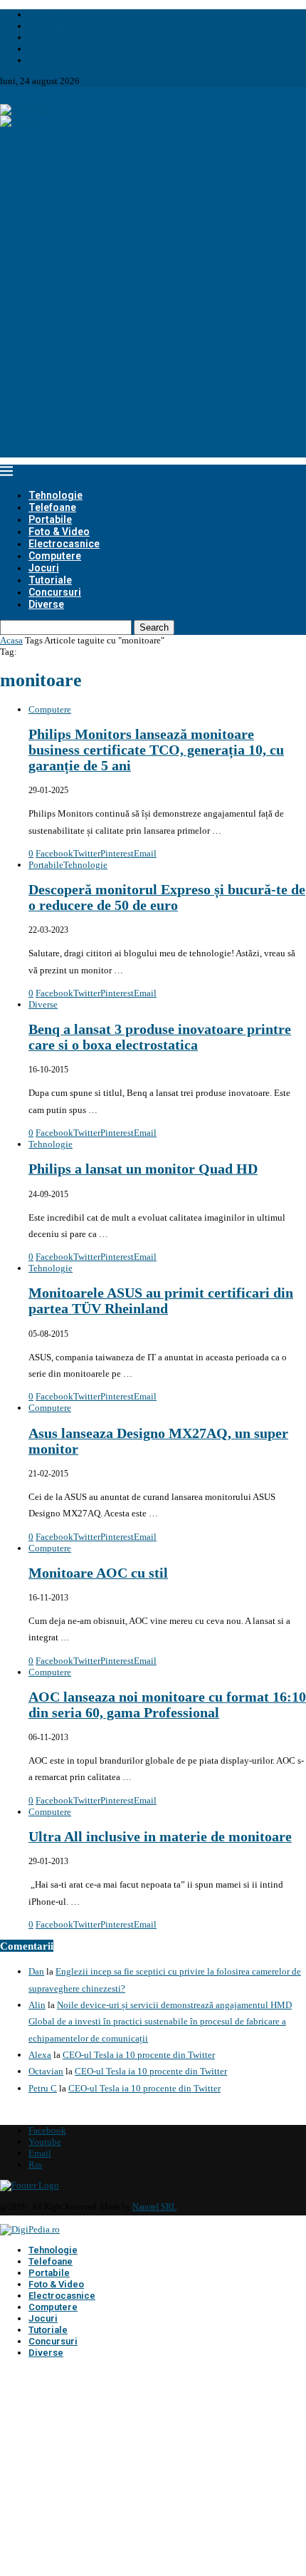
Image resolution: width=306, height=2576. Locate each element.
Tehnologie (56, 495)
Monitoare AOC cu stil (98, 1573)
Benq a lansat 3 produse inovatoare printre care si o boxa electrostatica (160, 1037)
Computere (55, 556)
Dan (36, 1971)
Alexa (40, 2055)
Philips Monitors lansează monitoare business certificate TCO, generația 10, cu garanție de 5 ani (156, 750)
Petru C (43, 2088)
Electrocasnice (64, 544)
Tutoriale (50, 580)
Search (154, 627)
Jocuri (44, 568)
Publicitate (49, 49)
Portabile (50, 519)
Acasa (11, 640)
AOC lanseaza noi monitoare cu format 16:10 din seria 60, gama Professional (167, 1705)
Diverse (46, 604)
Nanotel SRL (154, 2207)
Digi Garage (52, 26)
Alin (37, 2005)
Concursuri (55, 592)
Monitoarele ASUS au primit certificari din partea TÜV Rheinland (161, 1301)
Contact (44, 60)
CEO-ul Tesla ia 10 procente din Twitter (139, 2055)
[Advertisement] (153, 304)
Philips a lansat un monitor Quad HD (143, 1169)
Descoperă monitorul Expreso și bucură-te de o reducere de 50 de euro (167, 898)
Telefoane (52, 507)
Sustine (43, 37)
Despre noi (49, 15)
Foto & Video (59, 532)
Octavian (46, 2071)
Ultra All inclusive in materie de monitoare (160, 1837)
